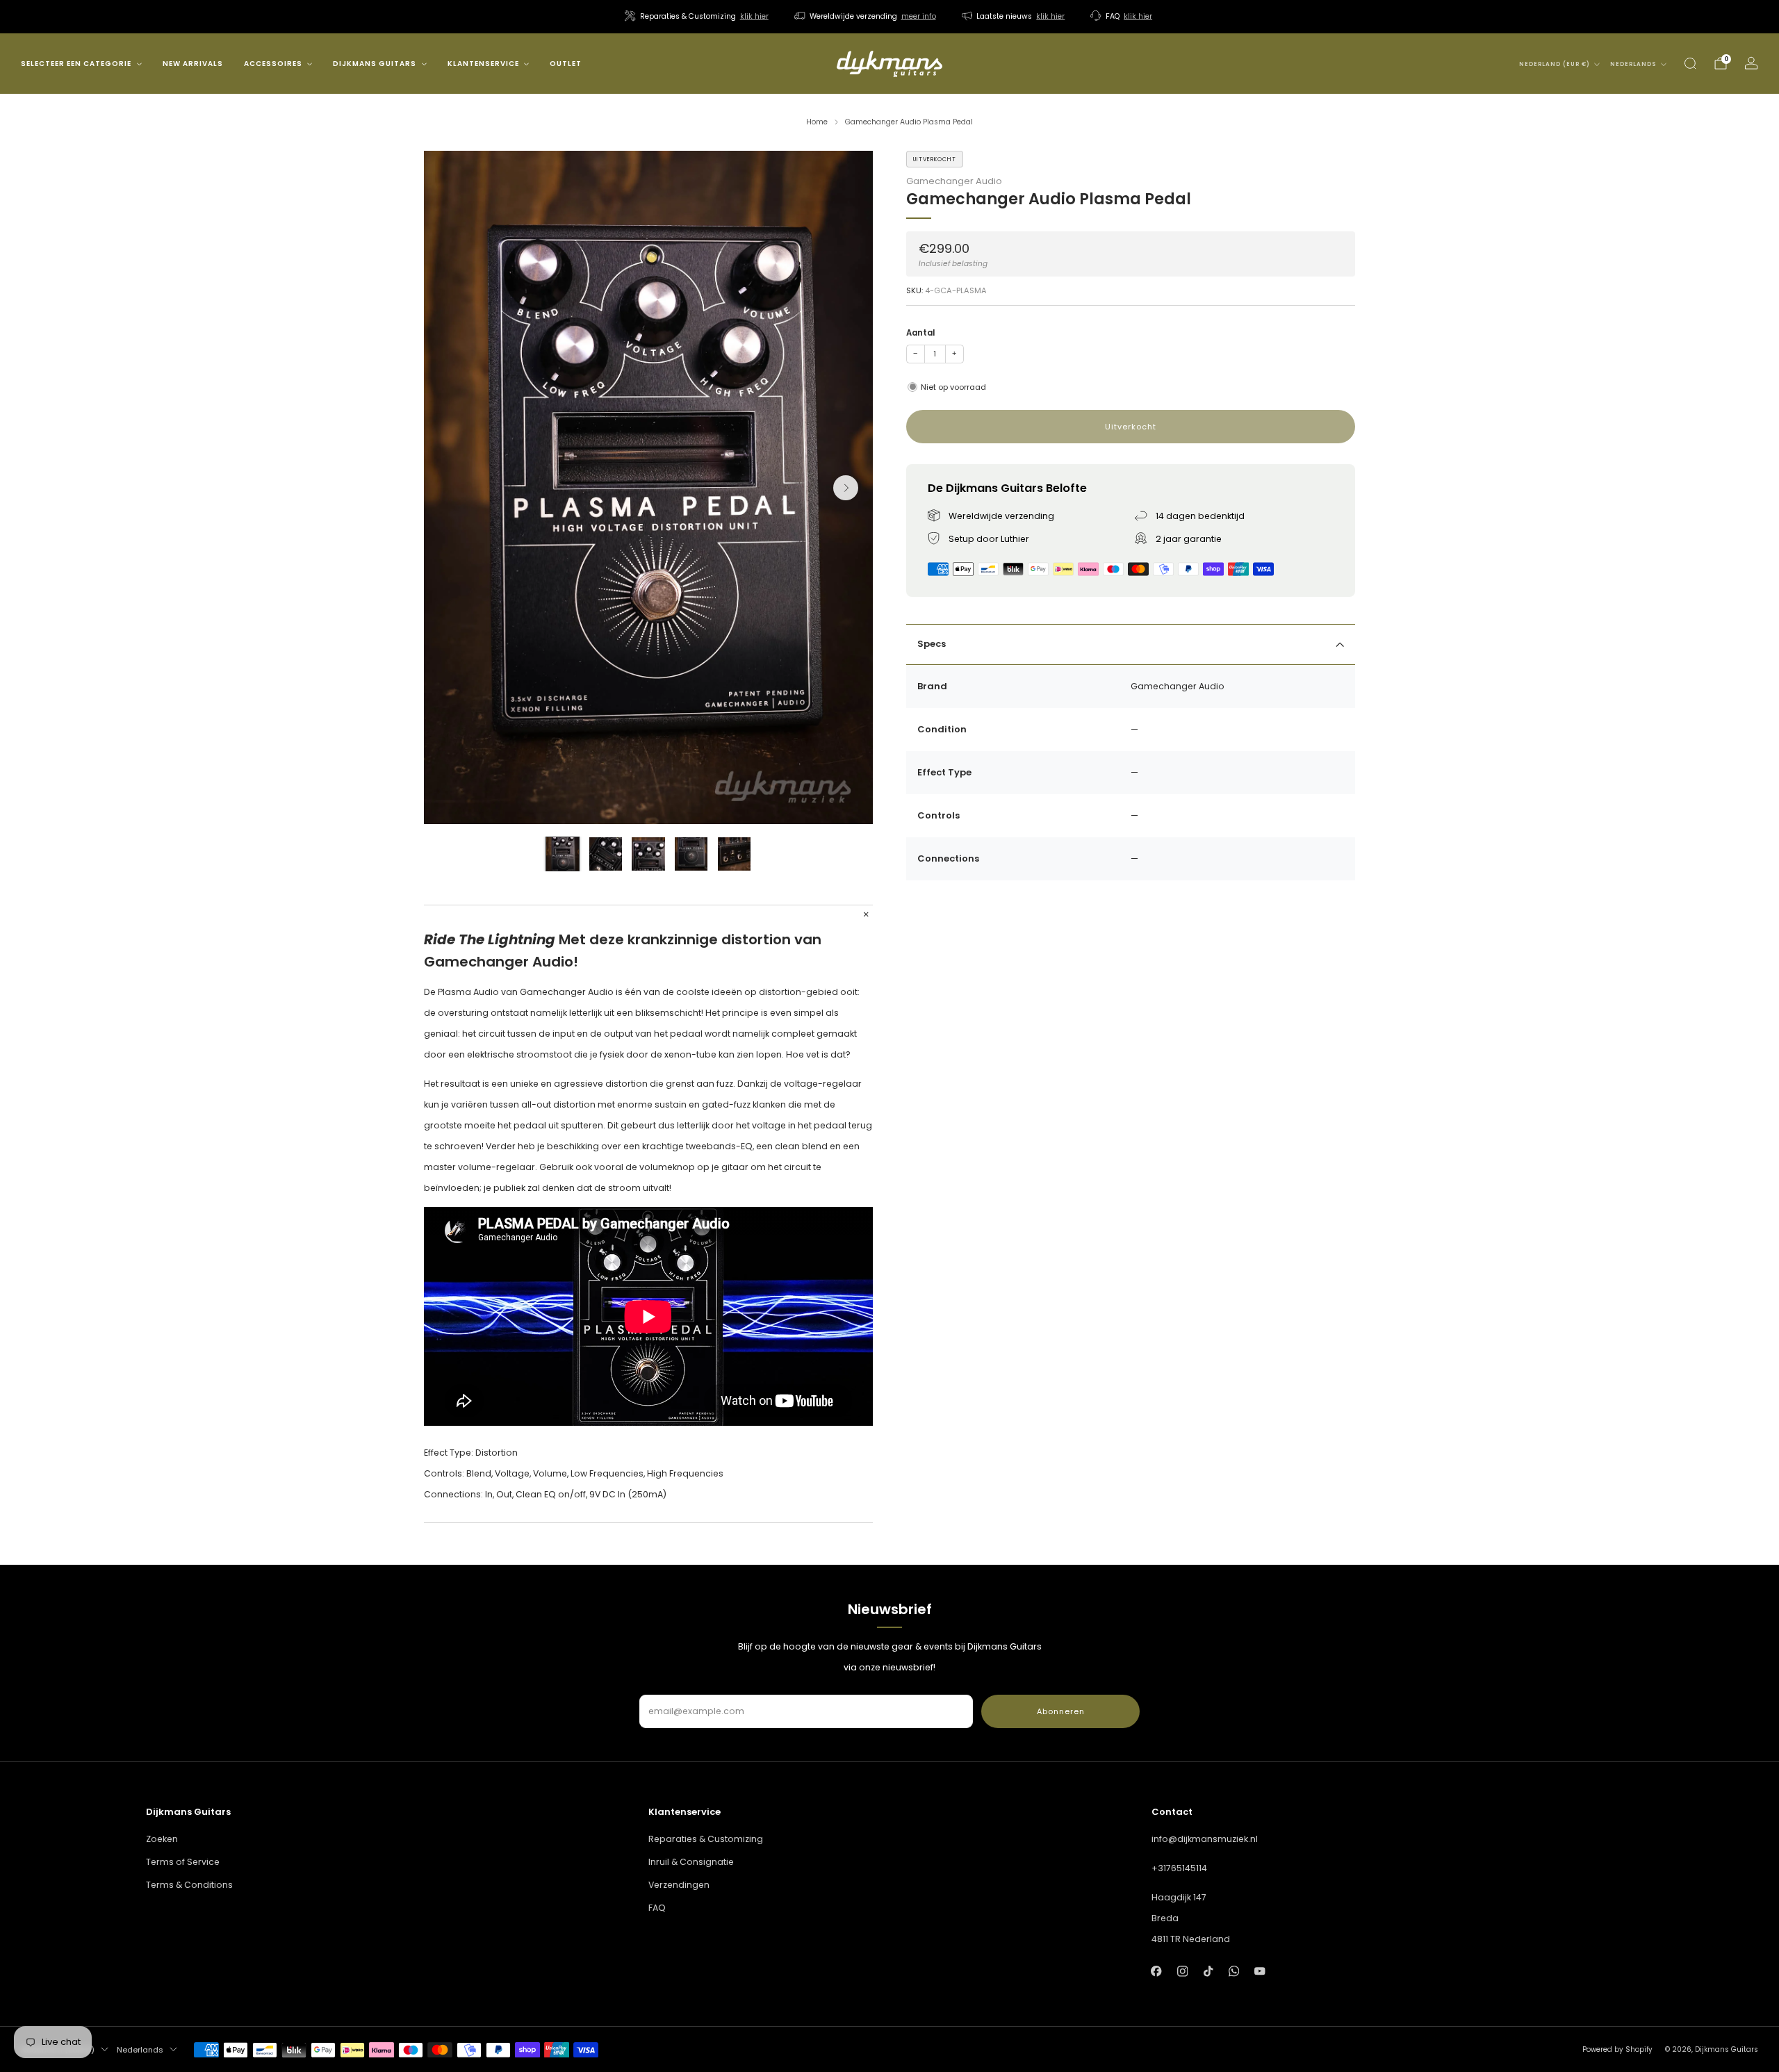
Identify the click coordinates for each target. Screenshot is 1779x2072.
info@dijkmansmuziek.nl (1205, 1839)
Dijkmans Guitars (375, 64)
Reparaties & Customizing (706, 1839)
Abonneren (1061, 1711)
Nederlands (1633, 64)
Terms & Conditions (189, 1885)
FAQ (657, 1908)
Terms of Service (183, 1862)
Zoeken (162, 1839)
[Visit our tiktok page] (1208, 1971)
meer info (919, 16)
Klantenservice (483, 64)
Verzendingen (679, 1885)
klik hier (754, 16)
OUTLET (566, 64)
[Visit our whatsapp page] (1234, 1971)
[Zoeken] (1690, 63)
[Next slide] (846, 488)
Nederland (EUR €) (1555, 64)
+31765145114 (1179, 1868)
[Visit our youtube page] (1260, 1971)
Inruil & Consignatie (691, 1862)
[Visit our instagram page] (1182, 1971)
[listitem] (698, 17)
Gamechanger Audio (954, 181)
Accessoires (273, 64)
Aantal (920, 333)
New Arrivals (193, 64)
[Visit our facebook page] (1157, 1971)
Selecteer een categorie (76, 64)
